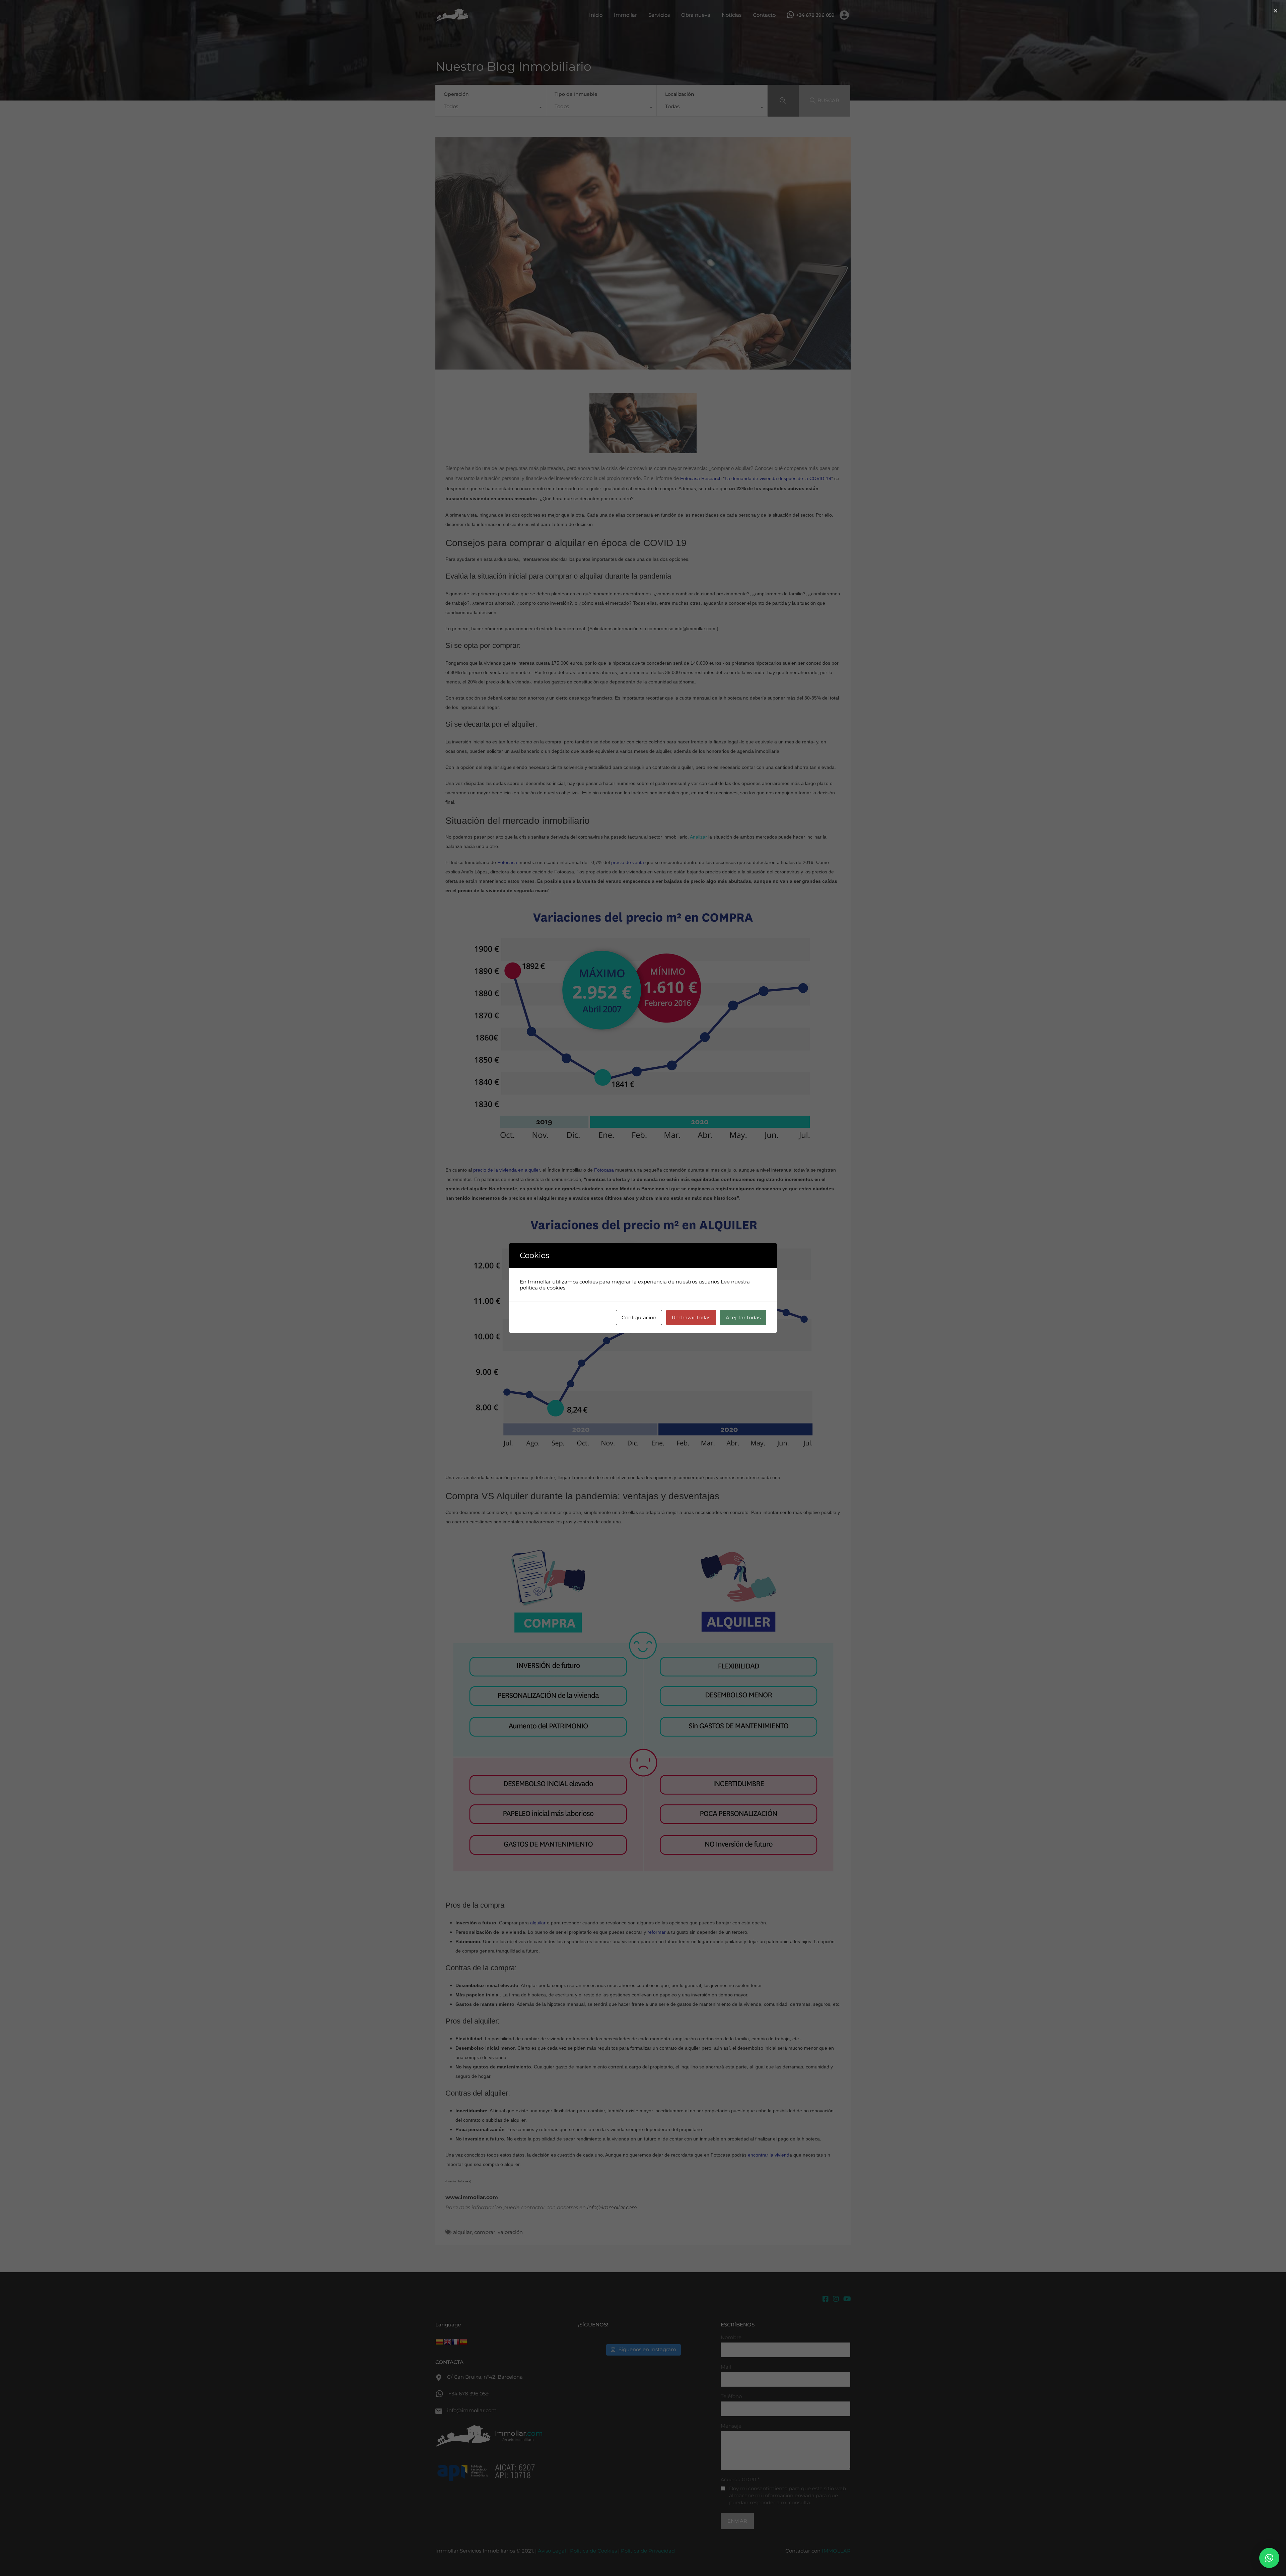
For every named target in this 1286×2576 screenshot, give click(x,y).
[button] (1269, 2558)
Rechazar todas (691, 1317)
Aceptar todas (743, 1317)
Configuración (639, 1317)
